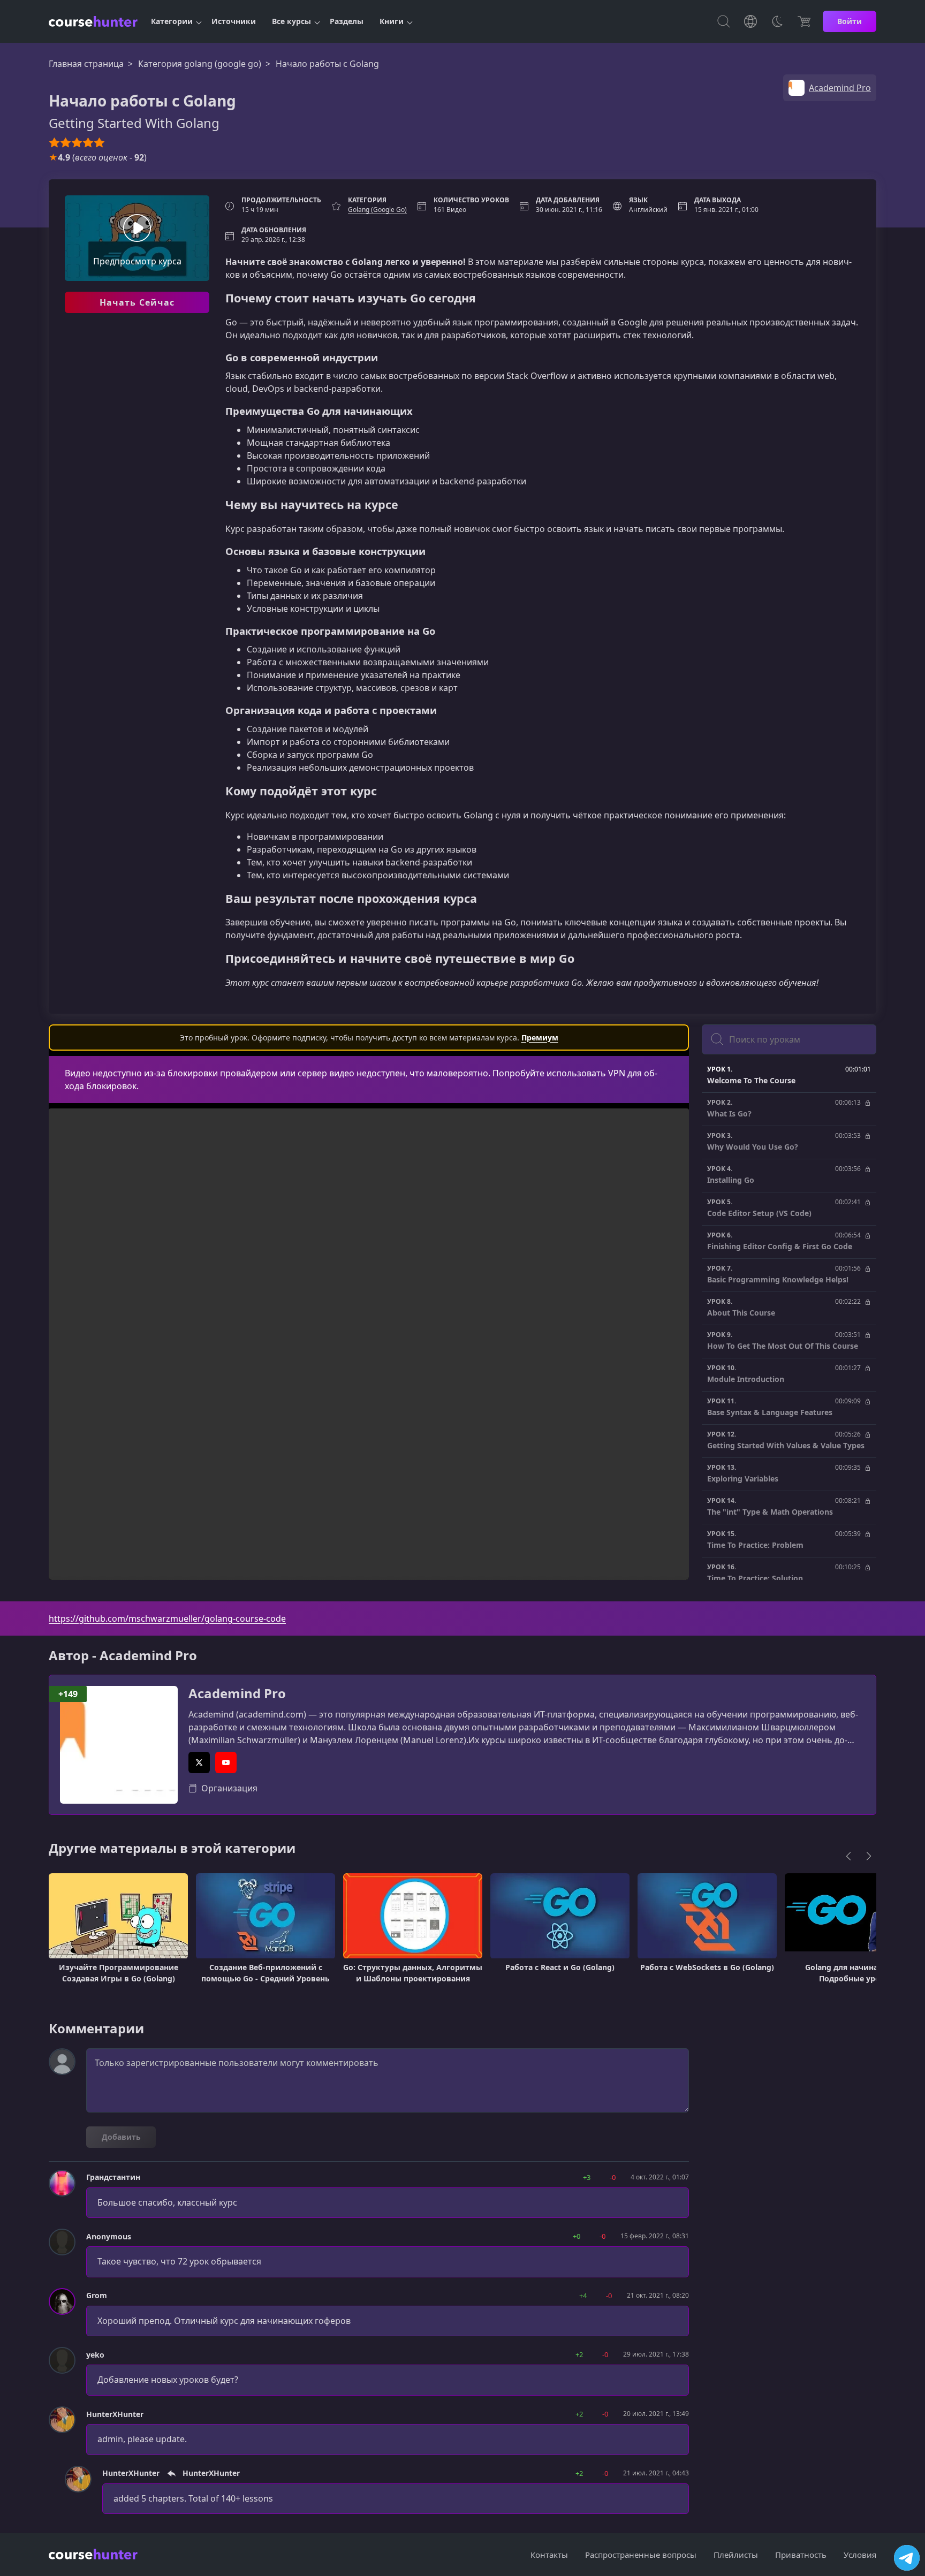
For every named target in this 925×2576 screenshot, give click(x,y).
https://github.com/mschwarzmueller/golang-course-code (167, 1618)
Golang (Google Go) (377, 210)
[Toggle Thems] (777, 21)
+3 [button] (587, 2177)
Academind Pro (237, 1694)
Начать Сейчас (137, 302)
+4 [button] (583, 2296)
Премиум (540, 1038)
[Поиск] (724, 21)
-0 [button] (613, 2177)
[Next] (869, 1856)
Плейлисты (736, 2555)
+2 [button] (579, 2354)
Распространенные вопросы (641, 2555)
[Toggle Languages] (750, 21)
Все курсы (291, 21)
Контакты (549, 2555)
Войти (850, 21)
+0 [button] (577, 2236)
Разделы (347, 21)
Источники (234, 21)
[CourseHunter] (93, 21)
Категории (172, 21)
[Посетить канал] (907, 2558)
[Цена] (804, 21)
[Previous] (848, 1856)
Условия (860, 2555)
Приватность (801, 2555)
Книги (392, 21)
